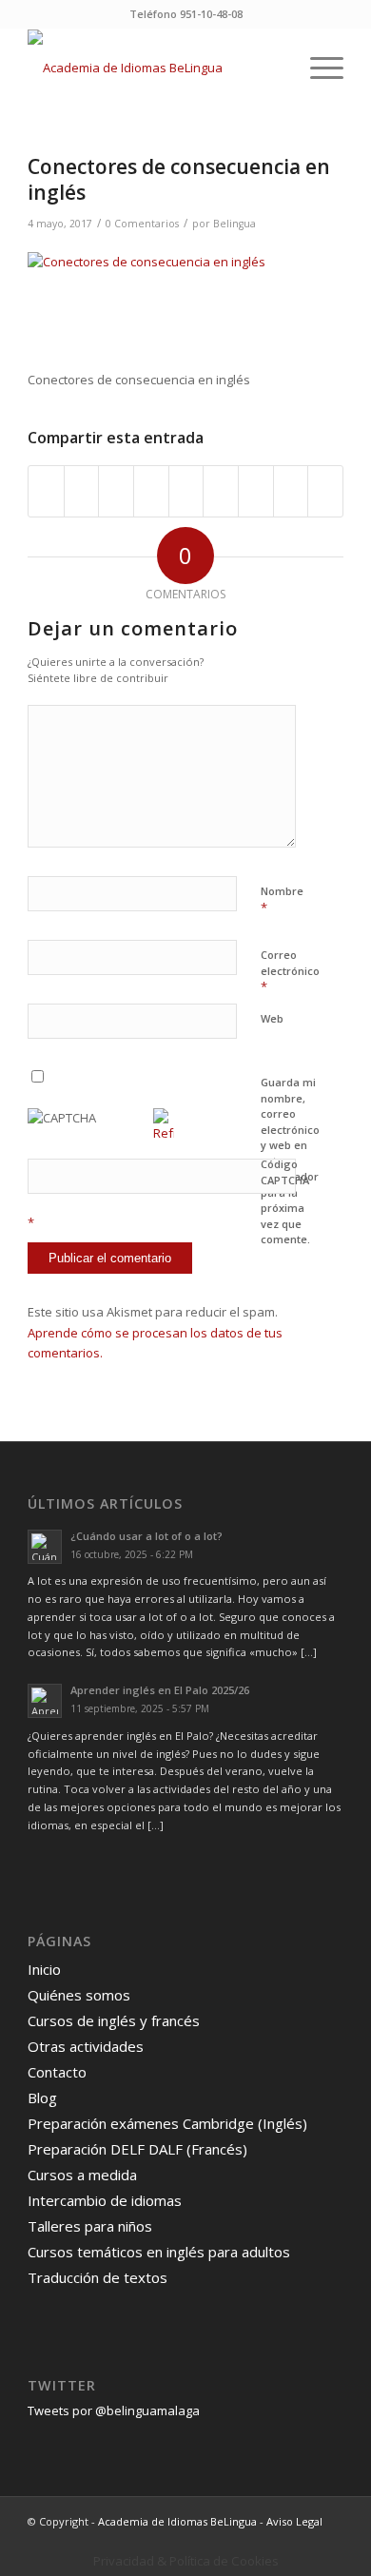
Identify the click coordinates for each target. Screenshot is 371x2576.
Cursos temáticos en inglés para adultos (159, 2252)
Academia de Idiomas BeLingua (177, 2521)
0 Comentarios (142, 224)
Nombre (282, 900)
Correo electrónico (290, 971)
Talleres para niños (90, 2226)
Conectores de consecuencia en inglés (179, 179)
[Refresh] (164, 1133)
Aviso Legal (294, 2521)
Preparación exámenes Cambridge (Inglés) (167, 2123)
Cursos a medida (82, 2175)
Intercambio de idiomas (105, 2200)
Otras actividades (86, 2046)
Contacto (57, 2072)
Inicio (44, 1969)
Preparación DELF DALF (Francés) (137, 2149)
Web (272, 1018)
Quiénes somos (79, 1995)
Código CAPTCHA (285, 1172)
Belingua (234, 224)
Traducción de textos (98, 2277)
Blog (42, 2098)
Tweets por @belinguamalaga (114, 2410)
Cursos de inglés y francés (114, 2020)
